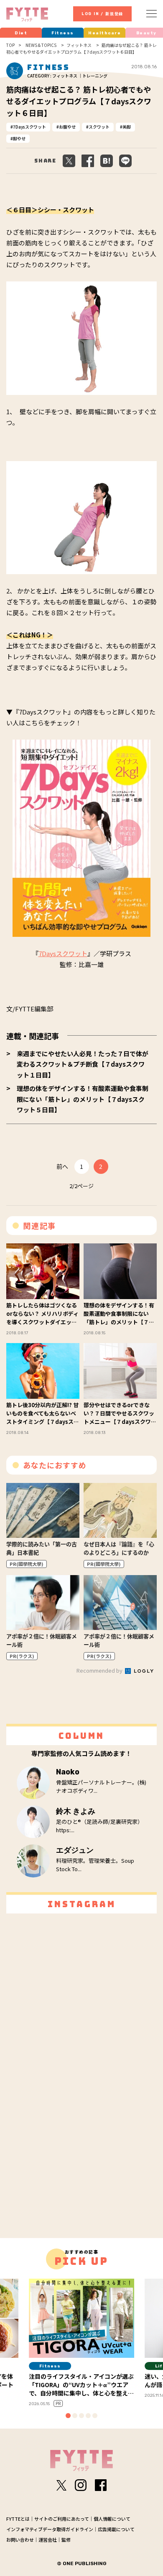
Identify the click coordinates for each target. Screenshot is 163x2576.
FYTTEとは (18, 2519)
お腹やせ (67, 127)
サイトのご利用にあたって (62, 2519)
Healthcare (104, 33)
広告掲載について (116, 2529)
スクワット (99, 127)
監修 (66, 2540)
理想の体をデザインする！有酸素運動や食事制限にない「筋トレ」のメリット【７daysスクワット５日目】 (83, 1099)
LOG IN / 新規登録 (102, 14)
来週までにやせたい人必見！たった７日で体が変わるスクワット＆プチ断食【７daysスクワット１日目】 (83, 1064)
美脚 (127, 127)
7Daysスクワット (29, 127)
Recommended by (100, 1670)
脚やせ (19, 138)
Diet (21, 33)
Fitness (63, 33)
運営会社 (48, 2540)
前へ (62, 1166)
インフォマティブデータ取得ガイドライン (50, 2529)
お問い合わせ (20, 2540)
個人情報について (112, 2519)
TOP (10, 45)
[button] (68, 2416)
